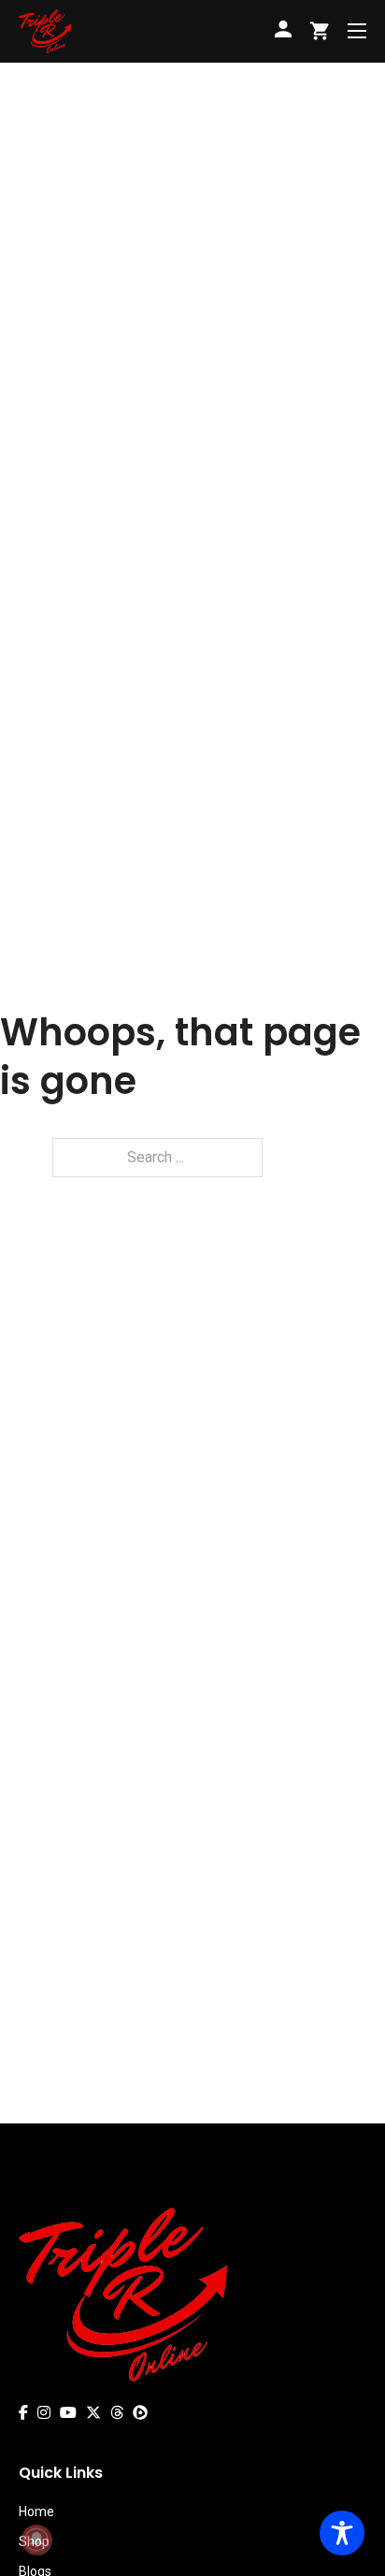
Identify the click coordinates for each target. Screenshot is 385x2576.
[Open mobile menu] (357, 31)
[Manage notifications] (36, 2540)
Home (36, 2511)
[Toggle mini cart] (320, 31)
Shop (34, 2541)
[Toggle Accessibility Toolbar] (342, 2533)
